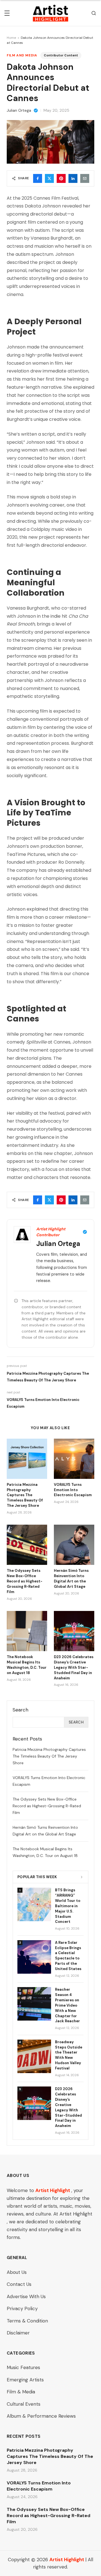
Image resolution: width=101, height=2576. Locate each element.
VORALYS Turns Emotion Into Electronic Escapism (73, 1490)
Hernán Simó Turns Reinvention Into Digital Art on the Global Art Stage (71, 1579)
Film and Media (22, 55)
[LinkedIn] (73, 178)
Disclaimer (18, 2333)
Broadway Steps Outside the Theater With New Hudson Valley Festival (69, 2055)
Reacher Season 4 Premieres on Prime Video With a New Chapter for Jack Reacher (67, 2005)
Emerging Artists (25, 2380)
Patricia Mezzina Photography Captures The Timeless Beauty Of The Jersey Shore (25, 1495)
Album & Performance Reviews (41, 2416)
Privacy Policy (22, 2308)
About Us (17, 2272)
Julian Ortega (19, 110)
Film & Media (21, 2392)
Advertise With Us (26, 2296)
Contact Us (19, 2284)
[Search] (94, 13)
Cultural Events (24, 2404)
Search (76, 1722)
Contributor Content (61, 55)
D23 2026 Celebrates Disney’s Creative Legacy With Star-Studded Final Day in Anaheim (74, 1667)
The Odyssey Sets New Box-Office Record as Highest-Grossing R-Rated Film (25, 1581)
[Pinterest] (61, 178)
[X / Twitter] (49, 178)
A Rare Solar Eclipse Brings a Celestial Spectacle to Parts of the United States (68, 1956)
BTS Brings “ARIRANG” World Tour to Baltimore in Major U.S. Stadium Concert (68, 1906)
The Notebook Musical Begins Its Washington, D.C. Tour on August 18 (27, 1665)
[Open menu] (7, 13)
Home (11, 38)
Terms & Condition (27, 2321)
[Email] (85, 178)
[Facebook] (38, 178)
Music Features (23, 2367)
